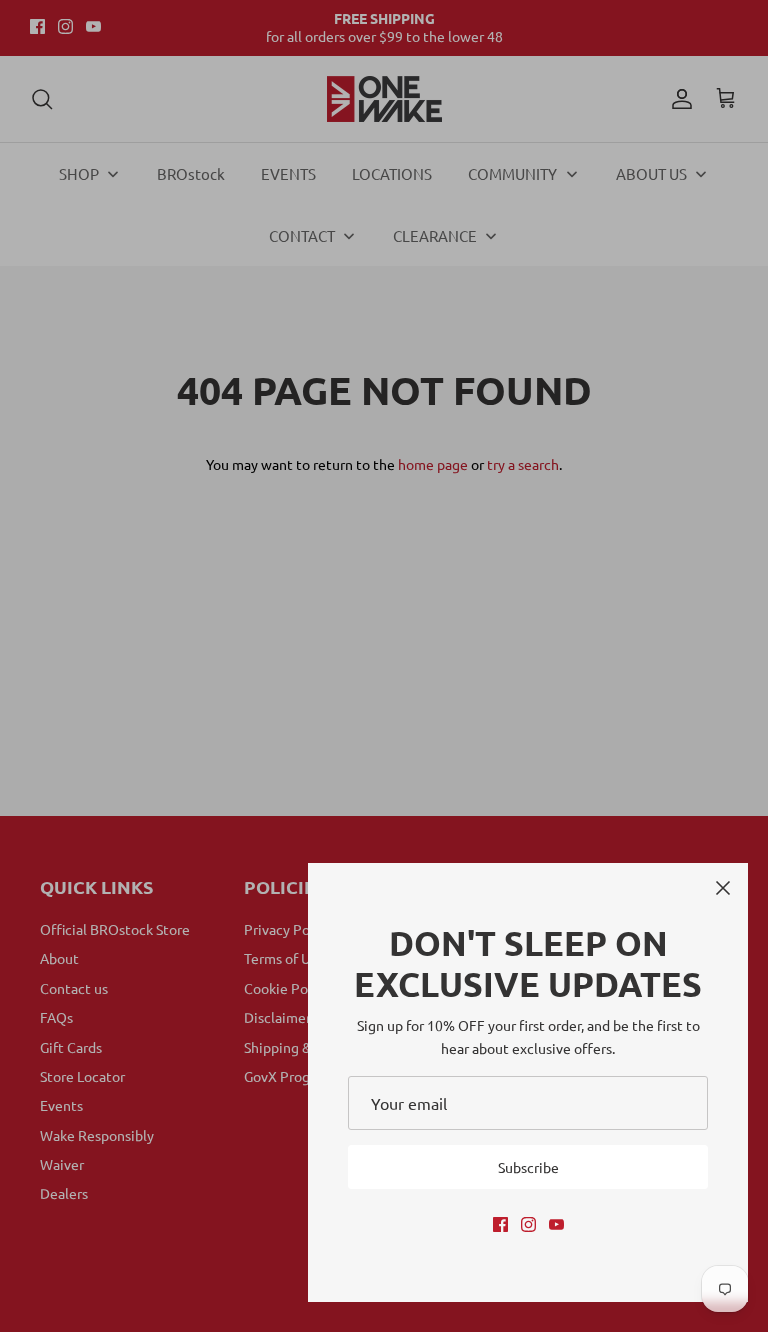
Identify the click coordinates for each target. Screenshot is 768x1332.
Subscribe (528, 1167)
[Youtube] (556, 1224)
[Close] (723, 888)
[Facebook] (500, 1224)
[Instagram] (528, 1224)
